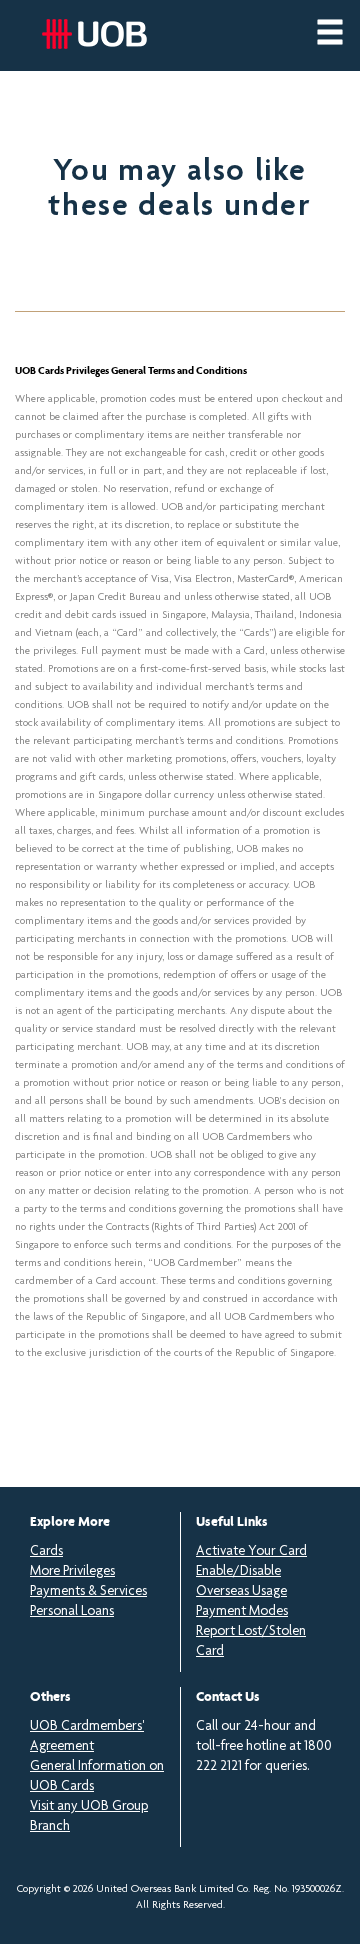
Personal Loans (72, 1612)
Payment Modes (242, 1612)
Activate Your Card (251, 1552)
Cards (46, 1552)
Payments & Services (88, 1592)
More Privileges (72, 1572)
